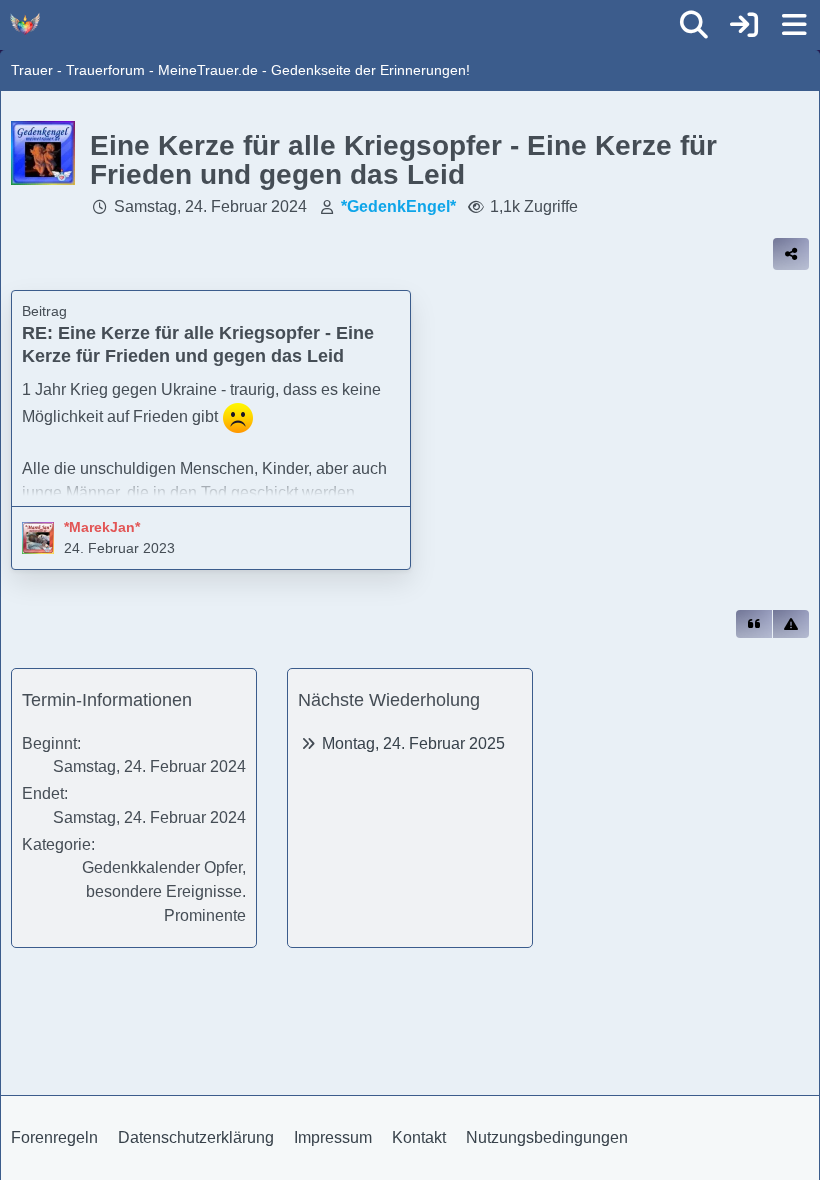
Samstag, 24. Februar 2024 (210, 206)
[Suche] (694, 25)
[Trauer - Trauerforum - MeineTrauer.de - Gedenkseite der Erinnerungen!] (25, 24)
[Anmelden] (744, 25)
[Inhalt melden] (791, 624)
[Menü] (794, 25)
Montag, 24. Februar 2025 (413, 743)
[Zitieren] (754, 624)
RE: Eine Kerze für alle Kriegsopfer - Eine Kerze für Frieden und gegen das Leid (198, 344)
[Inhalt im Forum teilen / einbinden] (791, 254)
